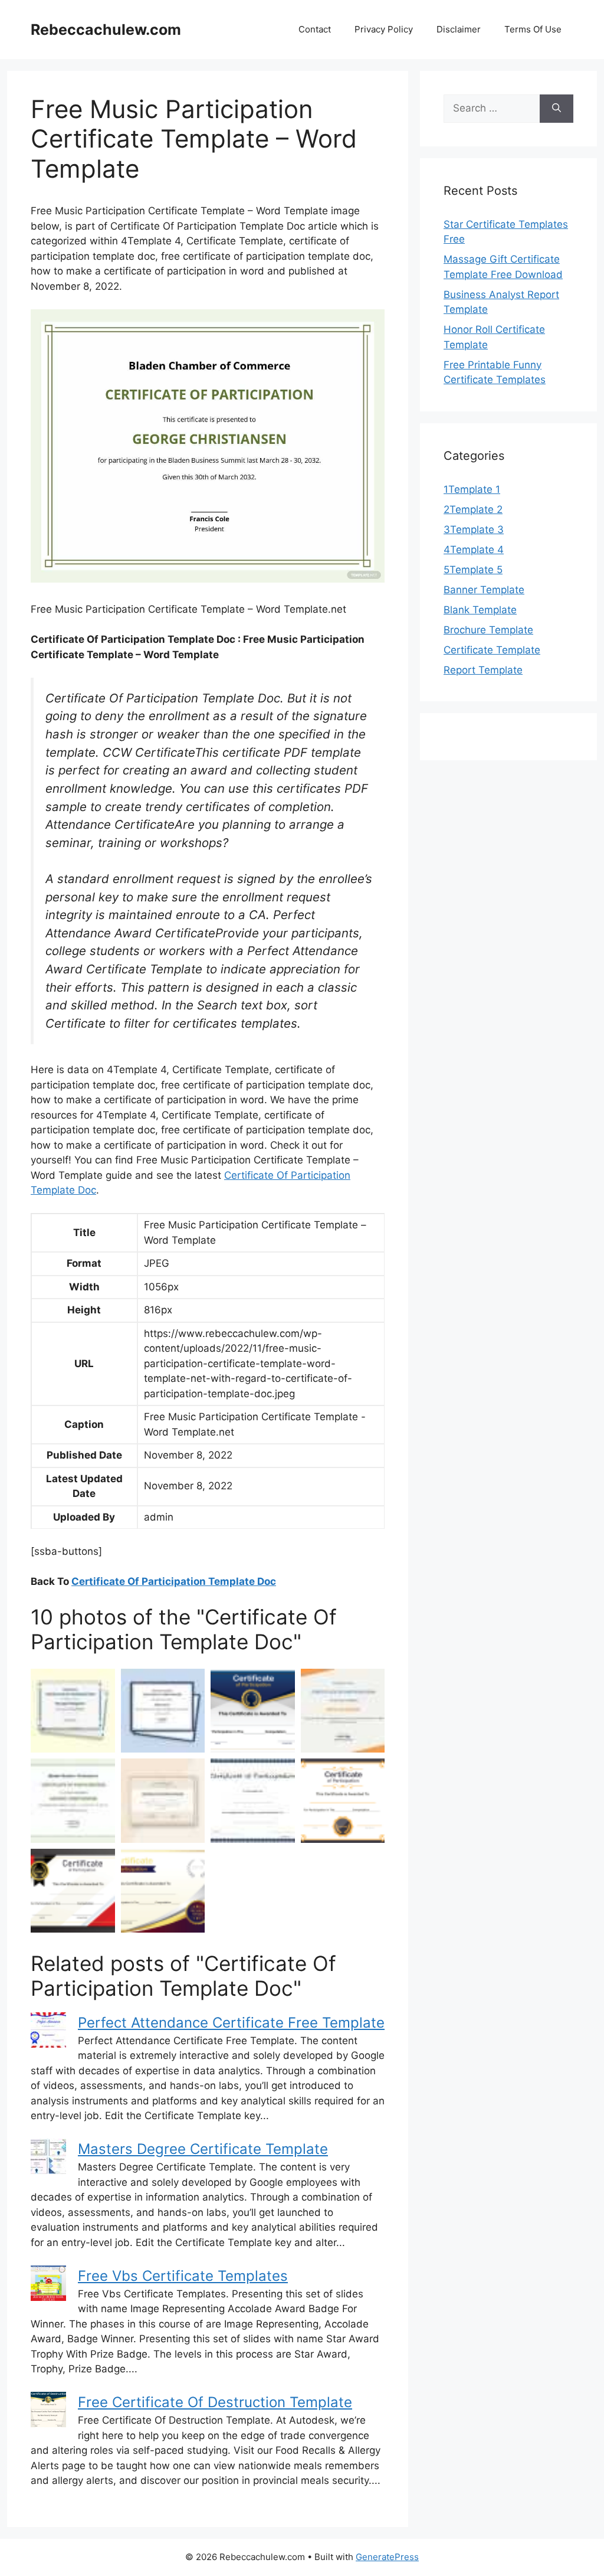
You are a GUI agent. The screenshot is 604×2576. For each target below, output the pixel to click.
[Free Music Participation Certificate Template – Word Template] (343, 1711)
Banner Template (484, 590)
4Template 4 (474, 550)
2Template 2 (473, 509)
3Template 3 (474, 529)
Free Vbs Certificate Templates (183, 2276)
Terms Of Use (533, 29)
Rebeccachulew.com (106, 30)
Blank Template (480, 610)
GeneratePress (387, 2557)
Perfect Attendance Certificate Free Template (231, 2023)
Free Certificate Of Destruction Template (215, 2402)
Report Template (483, 670)
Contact (315, 29)
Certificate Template (492, 650)
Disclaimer (459, 29)
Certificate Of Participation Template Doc (174, 1581)
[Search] (557, 109)
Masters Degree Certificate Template (203, 2149)
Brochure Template (488, 630)
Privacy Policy (384, 29)
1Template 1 (472, 489)
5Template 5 (473, 570)
